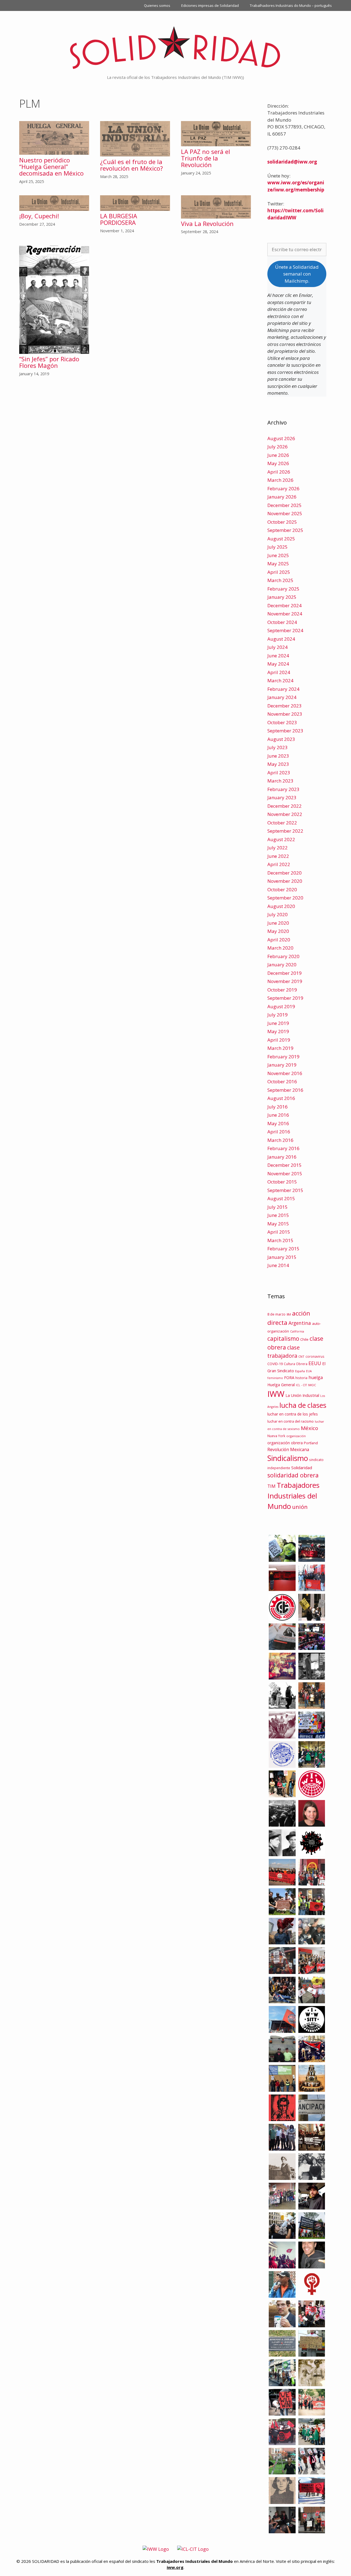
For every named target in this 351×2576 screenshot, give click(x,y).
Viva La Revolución (207, 223)
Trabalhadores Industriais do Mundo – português (291, 5)
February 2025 (283, 589)
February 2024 (283, 689)
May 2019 (278, 1031)
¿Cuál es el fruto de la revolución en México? (132, 165)
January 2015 (282, 1257)
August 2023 (281, 739)
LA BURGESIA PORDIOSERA (119, 219)
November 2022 (285, 814)
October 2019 (282, 990)
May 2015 (278, 1224)
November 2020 (285, 881)
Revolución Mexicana (288, 1449)
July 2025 (278, 547)
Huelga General (281, 1385)
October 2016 (282, 1081)
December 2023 (285, 706)
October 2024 (282, 622)
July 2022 (278, 848)
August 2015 (281, 1198)
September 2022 (285, 831)
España (300, 1371)
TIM (271, 1486)
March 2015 (280, 1240)
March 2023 (280, 781)
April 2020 (279, 940)
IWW (276, 1394)
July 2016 (278, 1107)
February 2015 (283, 1249)
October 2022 (282, 823)
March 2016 (280, 1140)
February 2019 (283, 1057)
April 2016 (279, 1132)
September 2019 (285, 998)
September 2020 (285, 898)
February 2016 (283, 1148)
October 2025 (282, 522)
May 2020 (278, 931)
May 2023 (278, 764)
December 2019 (285, 973)
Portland (311, 1443)
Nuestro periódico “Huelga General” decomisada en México (51, 167)
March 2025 (280, 580)
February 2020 (283, 956)
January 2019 (282, 1065)
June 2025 (278, 555)
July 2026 (278, 447)
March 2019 (280, 1048)
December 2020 (285, 873)
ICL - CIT (301, 1385)
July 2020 (278, 914)
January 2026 (282, 497)
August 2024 (281, 639)
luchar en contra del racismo (291, 1421)
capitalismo (283, 1338)
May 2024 (278, 664)
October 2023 (282, 722)
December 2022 (285, 806)
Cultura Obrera (296, 1364)
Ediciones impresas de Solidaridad (210, 5)
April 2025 (279, 572)
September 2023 (285, 731)
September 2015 (285, 1190)
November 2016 (285, 1073)
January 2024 (282, 697)
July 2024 (278, 647)
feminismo (275, 1378)
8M (289, 1314)
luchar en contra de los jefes (293, 1414)
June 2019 (278, 1023)
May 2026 (278, 463)
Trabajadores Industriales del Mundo (293, 1496)
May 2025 (278, 564)
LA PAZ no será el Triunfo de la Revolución (206, 158)
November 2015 (285, 1174)
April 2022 (279, 864)
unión (300, 1507)
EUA (309, 1371)
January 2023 (282, 797)
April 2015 (279, 1232)
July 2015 (278, 1207)
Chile (304, 1339)
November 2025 (285, 513)
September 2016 (285, 1090)
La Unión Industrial (302, 1395)
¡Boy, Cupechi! (39, 216)
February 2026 (283, 488)
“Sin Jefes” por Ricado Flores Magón (49, 362)
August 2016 (281, 1098)
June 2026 (278, 455)
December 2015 (285, 1165)
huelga (316, 1377)
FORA (289, 1377)
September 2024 (285, 630)
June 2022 (278, 856)
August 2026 (281, 438)
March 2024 (280, 680)
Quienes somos (157, 5)
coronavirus (315, 1356)
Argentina (300, 1323)
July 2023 (278, 747)
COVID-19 (275, 1364)
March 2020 (280, 948)
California (297, 1331)
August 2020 (281, 906)
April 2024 (279, 672)
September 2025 (285, 530)
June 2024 (278, 656)
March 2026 (280, 480)
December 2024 (285, 605)
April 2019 (279, 1040)
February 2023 (283, 789)
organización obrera (285, 1443)
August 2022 (281, 839)
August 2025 (281, 539)
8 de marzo (276, 1314)
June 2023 (278, 756)
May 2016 (278, 1123)
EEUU (315, 1363)
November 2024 (285, 614)
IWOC (312, 1385)
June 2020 (278, 923)
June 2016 (278, 1115)
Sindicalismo (288, 1458)
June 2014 (278, 1265)
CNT (301, 1356)
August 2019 (281, 1006)
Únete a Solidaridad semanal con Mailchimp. (297, 274)
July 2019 (278, 1015)
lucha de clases (303, 1405)
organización (296, 1436)
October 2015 (282, 1182)
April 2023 (279, 773)
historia (301, 1378)
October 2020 (282, 889)
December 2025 (285, 505)
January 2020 (282, 965)
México (309, 1428)
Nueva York (276, 1436)
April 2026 (279, 472)
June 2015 (278, 1215)
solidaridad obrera (293, 1475)
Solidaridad (302, 1468)
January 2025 (282, 597)
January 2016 (282, 1157)
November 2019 (285, 981)
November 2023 (285, 714)
